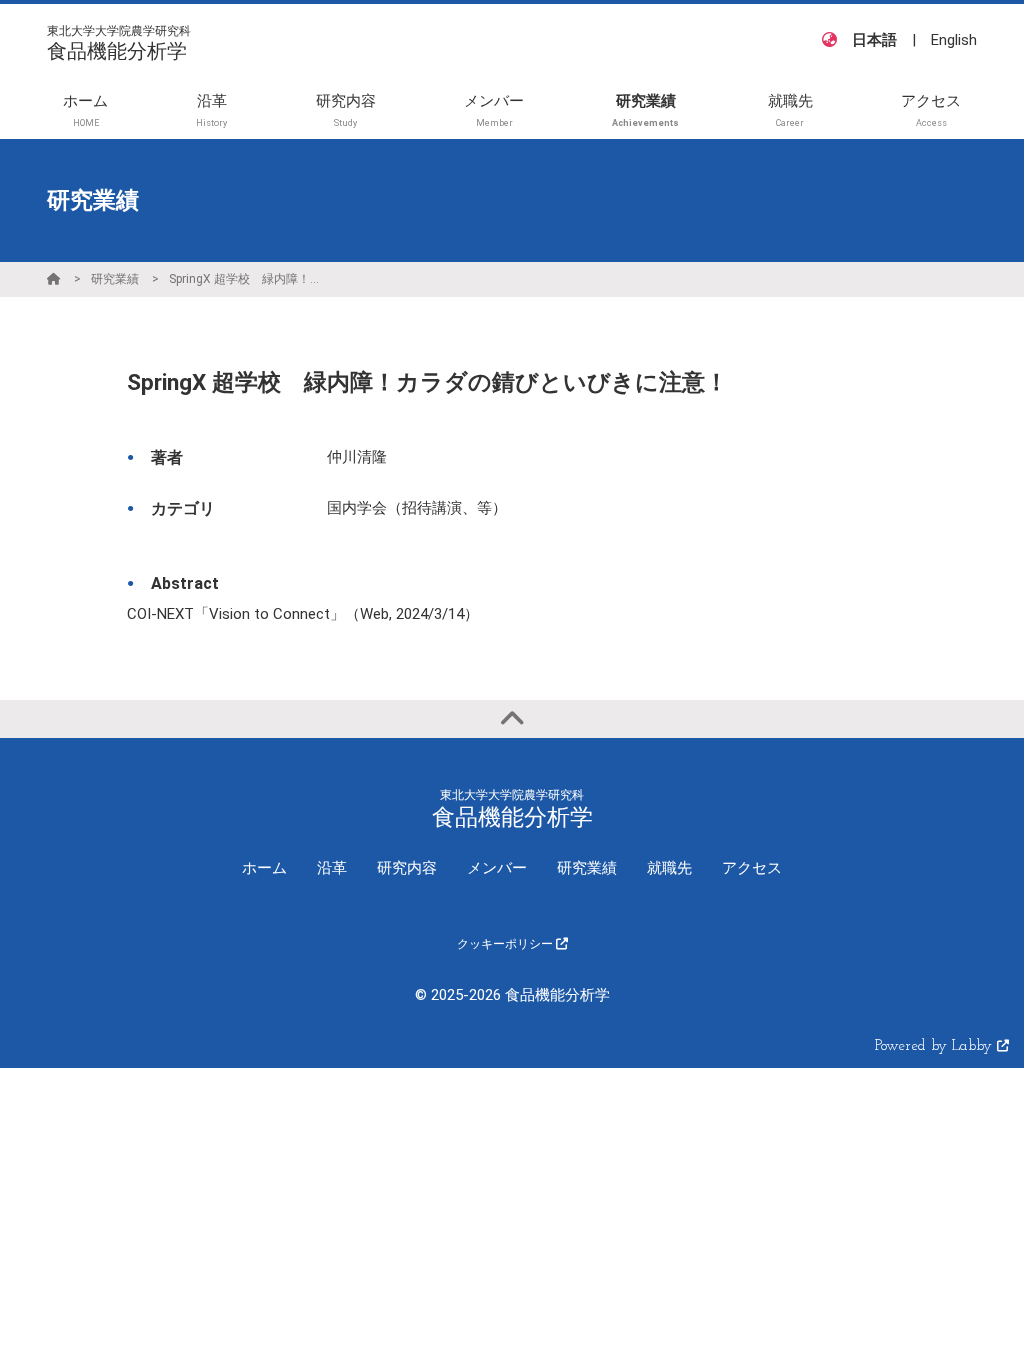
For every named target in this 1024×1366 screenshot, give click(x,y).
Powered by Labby (936, 1046)
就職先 (669, 868)
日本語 (874, 40)
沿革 (332, 868)
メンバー (497, 868)
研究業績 (115, 279)
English (954, 40)
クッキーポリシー (506, 944)
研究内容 (407, 868)
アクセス (752, 868)
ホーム (264, 868)
